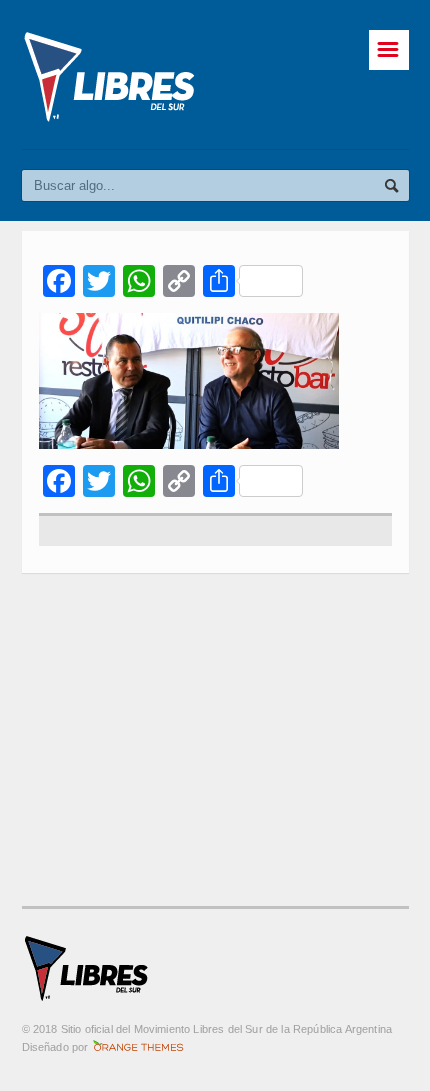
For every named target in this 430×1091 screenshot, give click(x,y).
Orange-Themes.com (138, 1047)
